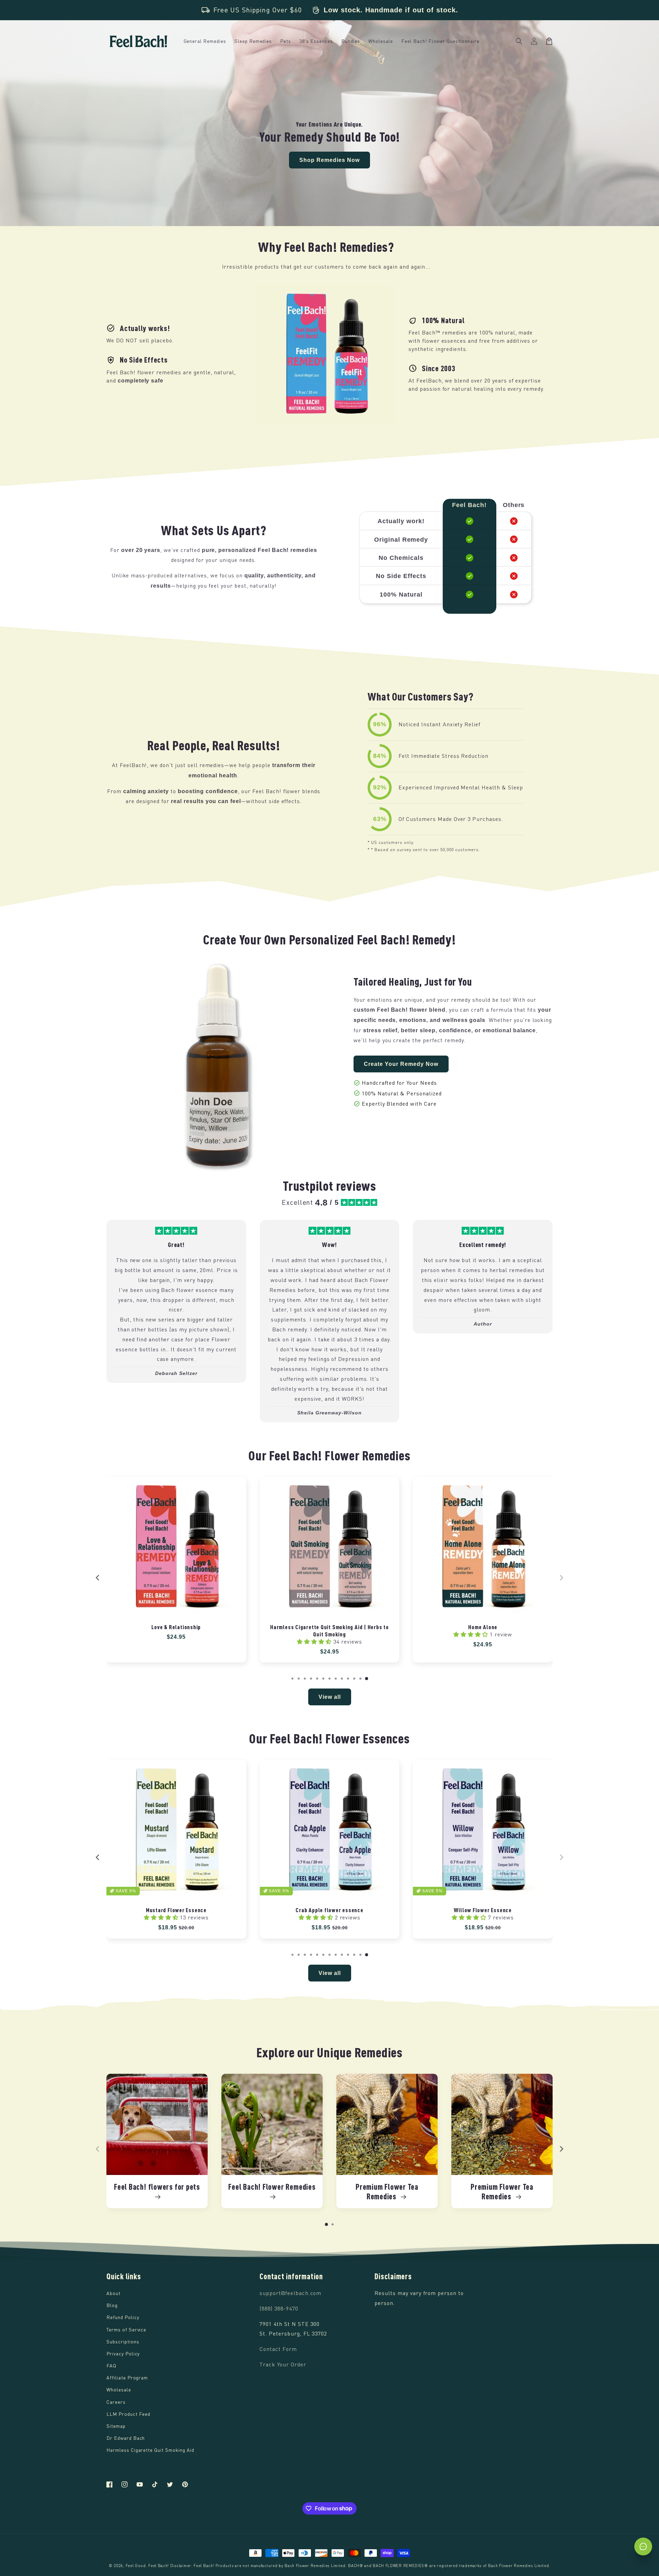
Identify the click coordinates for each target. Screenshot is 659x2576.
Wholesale (119, 2390)
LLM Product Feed (128, 2414)
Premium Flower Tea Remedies (387, 2192)
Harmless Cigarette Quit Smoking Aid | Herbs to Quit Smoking (329, 1630)
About (113, 2293)
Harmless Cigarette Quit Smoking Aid (150, 2450)
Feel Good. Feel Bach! (147, 2566)
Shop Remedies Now (329, 160)
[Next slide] (561, 1578)
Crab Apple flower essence (329, 1910)
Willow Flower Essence (483, 1910)
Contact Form (278, 2349)
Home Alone (483, 1627)
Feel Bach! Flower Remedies (272, 2187)
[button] (519, 41)
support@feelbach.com (290, 2293)
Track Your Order (283, 2364)
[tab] (292, 1679)
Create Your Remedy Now (401, 1064)
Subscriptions (123, 2342)
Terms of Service (126, 2330)
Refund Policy (123, 2317)
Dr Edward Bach (126, 2438)
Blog (112, 2305)
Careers (116, 2402)
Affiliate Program (127, 2378)
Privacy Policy (123, 2354)
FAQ (111, 2366)
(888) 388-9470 (279, 2308)
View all (330, 1697)
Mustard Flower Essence (176, 1910)
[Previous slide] (98, 1578)
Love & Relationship (176, 1627)
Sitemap (116, 2426)
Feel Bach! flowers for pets (157, 2187)
